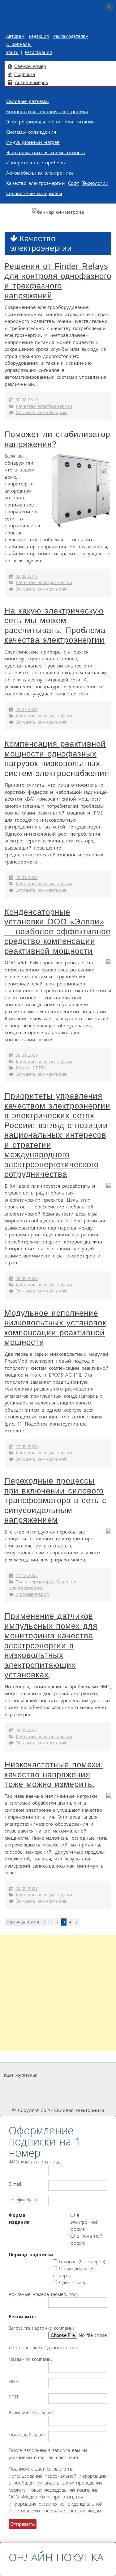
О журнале (19, 44)
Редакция (39, 36)
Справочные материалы (34, 193)
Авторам (15, 36)
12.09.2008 (27, 1447)
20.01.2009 (27, 877)
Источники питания (71, 122)
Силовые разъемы (28, 101)
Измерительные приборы (36, 163)
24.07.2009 (27, 709)
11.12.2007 (27, 1575)
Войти (12, 52)
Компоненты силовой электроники (47, 111)
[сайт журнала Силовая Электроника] (58, 2075)
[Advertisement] (58, 1993)
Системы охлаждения (31, 132)
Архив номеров (31, 82)
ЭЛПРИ (40, 1068)
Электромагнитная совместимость (46, 152)
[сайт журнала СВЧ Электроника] (58, 2098)
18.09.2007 (27, 1730)
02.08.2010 (27, 400)
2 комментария (32, 1594)
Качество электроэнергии (36, 183)
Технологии (95, 183)
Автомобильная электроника (40, 173)
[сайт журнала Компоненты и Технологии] (31, 2087)
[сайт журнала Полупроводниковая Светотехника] (76, 2087)
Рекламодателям (71, 36)
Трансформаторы (34, 1582)
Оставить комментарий (41, 413)
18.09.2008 (27, 1279)
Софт (74, 183)
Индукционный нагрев (33, 142)
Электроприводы (26, 122)
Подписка (25, 74)
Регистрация (38, 52)
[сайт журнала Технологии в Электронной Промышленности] (98, 2075)
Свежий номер (30, 66)
